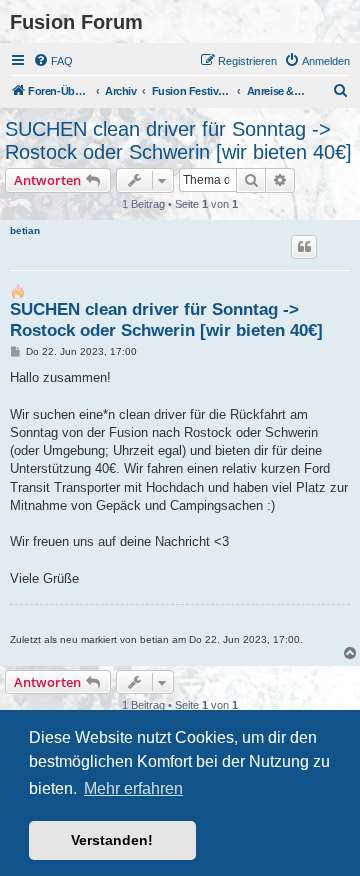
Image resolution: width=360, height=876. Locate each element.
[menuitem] (53, 61)
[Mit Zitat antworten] (304, 247)
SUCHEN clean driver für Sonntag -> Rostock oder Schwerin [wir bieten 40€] (178, 140)
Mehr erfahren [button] (133, 788)
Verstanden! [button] (112, 840)
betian (25, 230)
